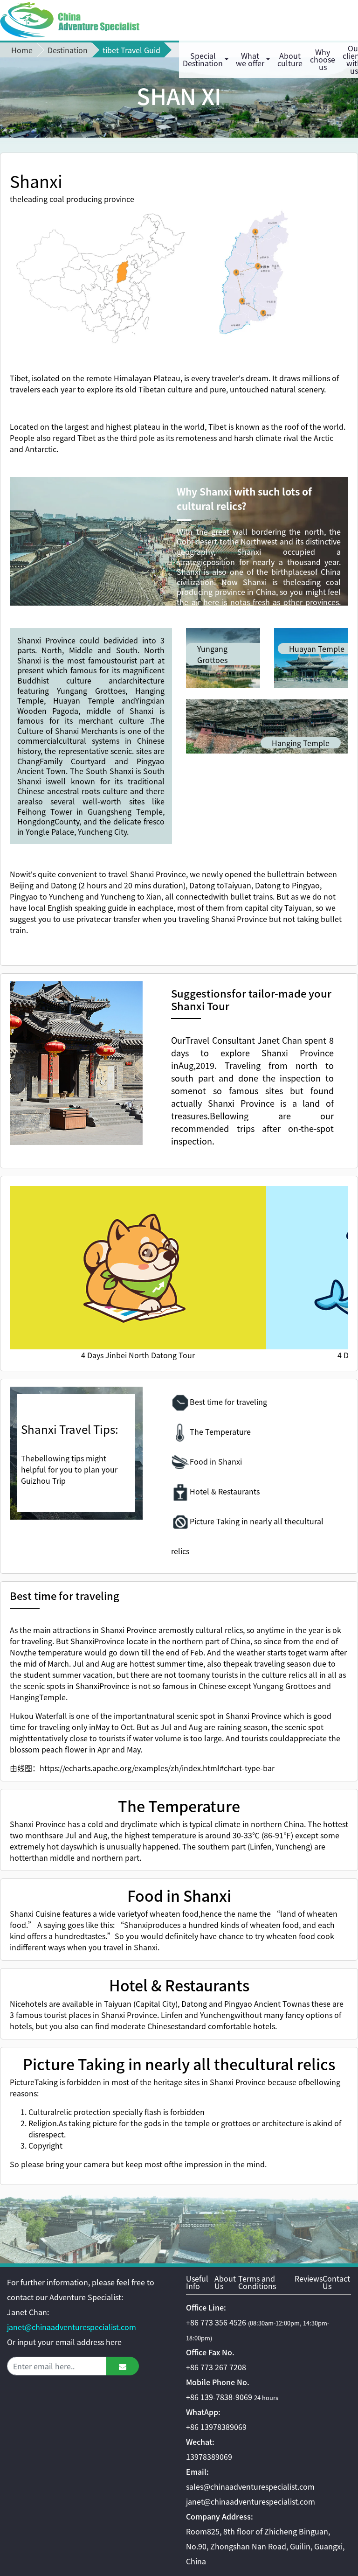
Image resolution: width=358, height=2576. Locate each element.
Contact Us (336, 2283)
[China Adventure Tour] (70, 20)
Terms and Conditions (257, 2283)
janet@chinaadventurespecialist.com (72, 2327)
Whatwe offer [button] (250, 59)
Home (22, 50)
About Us (225, 2283)
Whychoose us (323, 59)
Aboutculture (290, 59)
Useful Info (197, 2283)
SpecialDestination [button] (203, 59)
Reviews (309, 2279)
